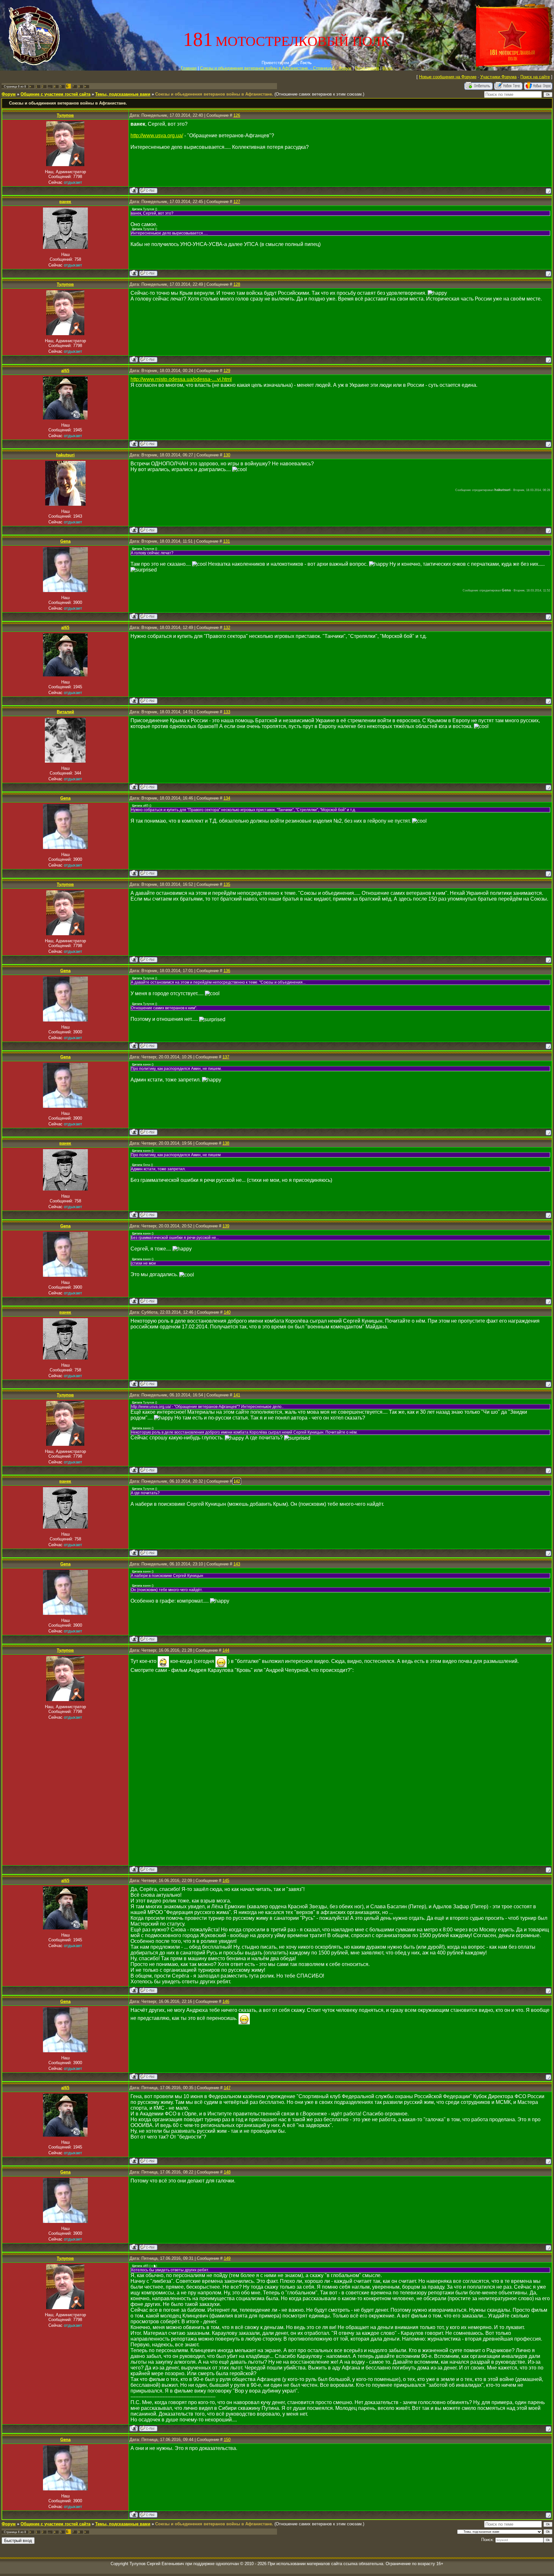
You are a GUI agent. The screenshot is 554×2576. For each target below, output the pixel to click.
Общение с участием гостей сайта (55, 94)
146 (226, 2001)
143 (237, 1564)
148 (227, 2172)
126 (237, 115)
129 (227, 371)
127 (237, 202)
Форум (9, 94)
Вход (387, 68)
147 (227, 2088)
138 (226, 1143)
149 (227, 2258)
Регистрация (367, 68)
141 (237, 1395)
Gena (65, 541)
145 (226, 1881)
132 (227, 627)
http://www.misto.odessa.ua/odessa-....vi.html (181, 379)
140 (227, 1312)
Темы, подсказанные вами (123, 94)
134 (227, 798)
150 (227, 2440)
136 (227, 971)
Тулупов (65, 115)
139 (226, 1226)
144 (226, 1650)
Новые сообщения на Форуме (448, 77)
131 (227, 541)
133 (227, 712)
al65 (65, 371)
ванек (65, 202)
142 (237, 1481)
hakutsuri (65, 455)
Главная (189, 68)
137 (226, 1057)
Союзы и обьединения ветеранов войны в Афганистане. (214, 94)
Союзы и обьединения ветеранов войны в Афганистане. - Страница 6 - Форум (276, 68)
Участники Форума (498, 77)
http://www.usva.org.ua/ (157, 136)
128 (237, 284)
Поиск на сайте (535, 77)
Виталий (65, 712)
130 (227, 455)
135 (227, 884)
